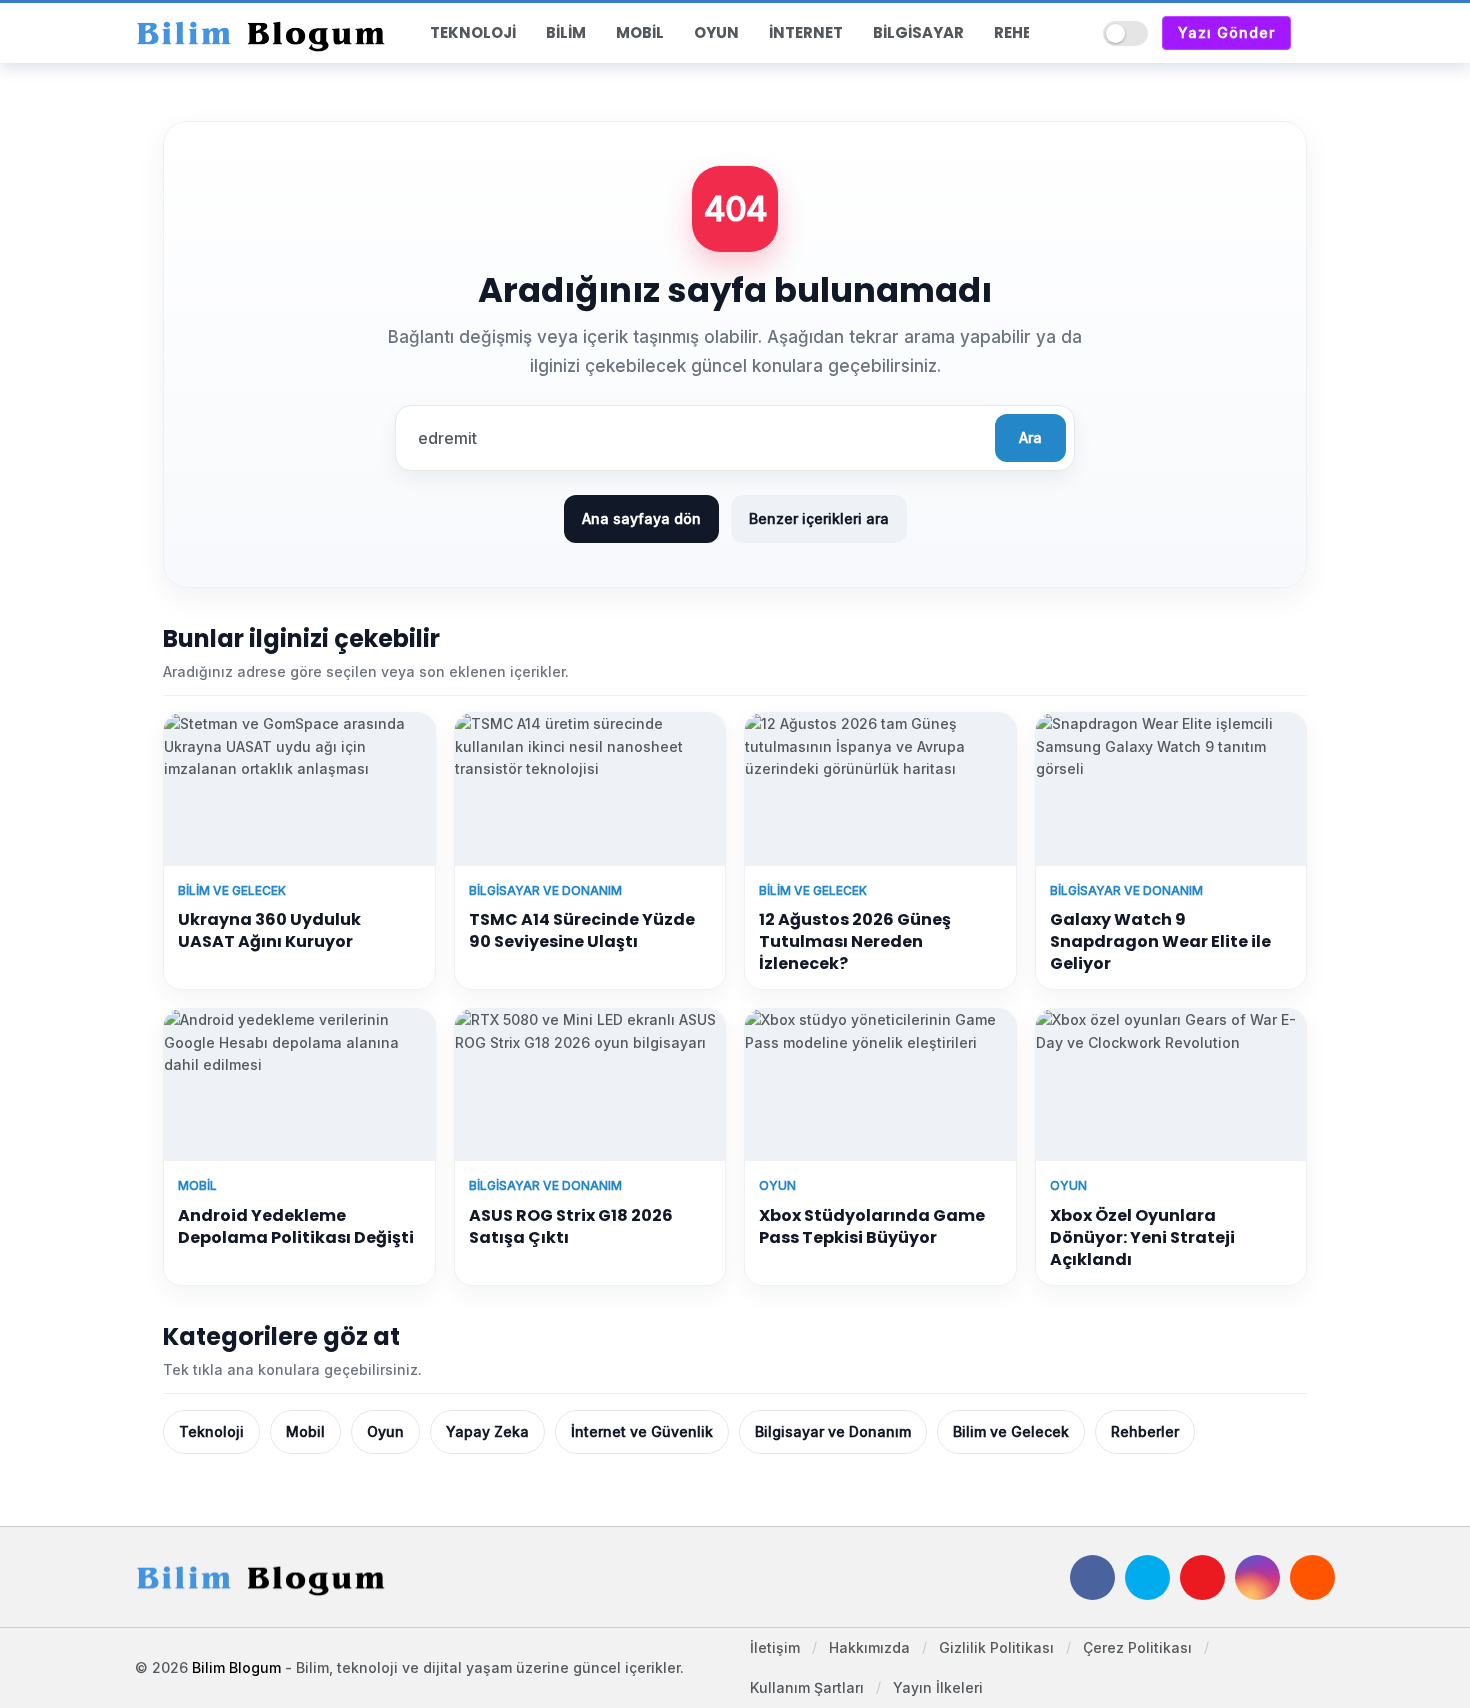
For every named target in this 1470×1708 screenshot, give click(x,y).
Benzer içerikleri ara (819, 518)
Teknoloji (211, 1431)
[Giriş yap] (1320, 33)
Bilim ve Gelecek (1011, 1431)
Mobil (305, 1431)
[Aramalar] (1074, 33)
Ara (1030, 437)
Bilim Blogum (236, 1667)
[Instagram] (1257, 1577)
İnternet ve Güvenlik (642, 1431)
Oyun (385, 1431)
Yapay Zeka (487, 1431)
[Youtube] (1202, 1577)
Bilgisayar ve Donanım (833, 1431)
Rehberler (1145, 1431)
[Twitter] (1147, 1577)
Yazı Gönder (1226, 32)
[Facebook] (1092, 1577)
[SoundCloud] (1312, 1577)
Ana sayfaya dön (641, 518)
